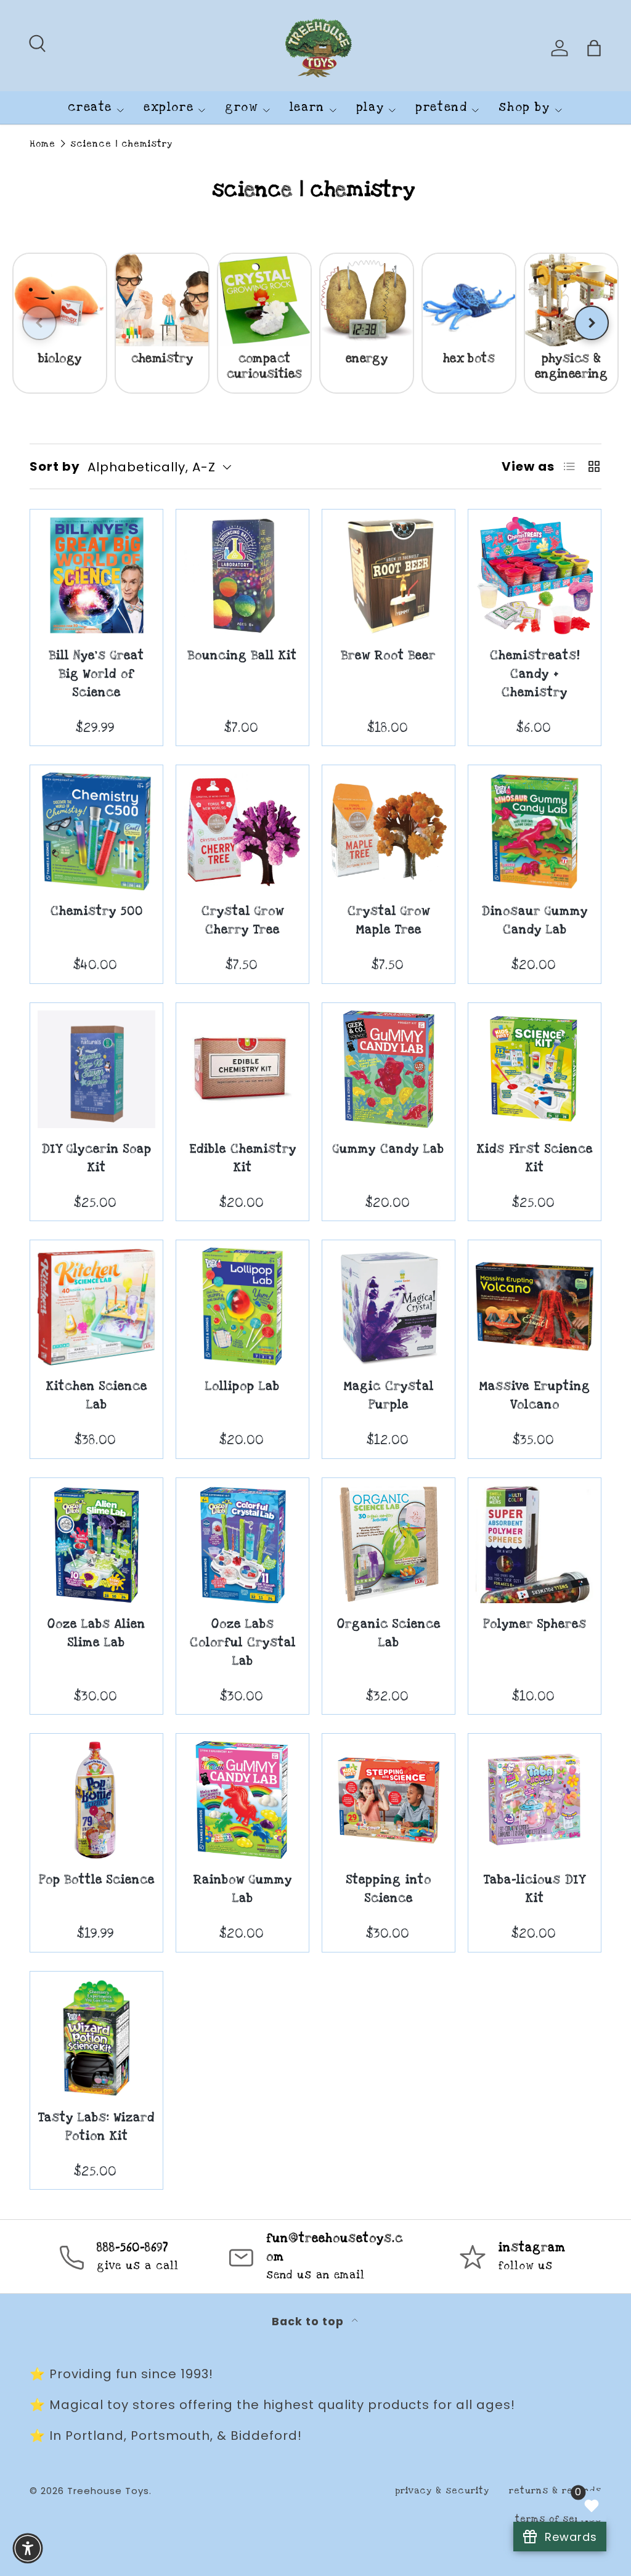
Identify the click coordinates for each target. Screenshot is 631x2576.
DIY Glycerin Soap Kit (97, 1159)
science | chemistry (121, 144)
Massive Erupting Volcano (535, 1396)
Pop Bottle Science (97, 1880)
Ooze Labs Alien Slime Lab (96, 1634)
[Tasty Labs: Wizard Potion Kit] (96, 2038)
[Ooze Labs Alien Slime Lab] (96, 1544)
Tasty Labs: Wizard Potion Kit (96, 2127)
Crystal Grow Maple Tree (389, 921)
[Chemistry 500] (96, 831)
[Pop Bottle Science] (96, 1800)
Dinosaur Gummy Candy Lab (535, 921)
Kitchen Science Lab (97, 1396)
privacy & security (442, 2491)
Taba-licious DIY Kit (535, 1889)
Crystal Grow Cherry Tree (243, 921)
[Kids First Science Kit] (535, 1069)
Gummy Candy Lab (389, 1149)
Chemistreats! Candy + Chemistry (535, 674)
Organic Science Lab (389, 1634)
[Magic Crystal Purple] (389, 1306)
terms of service (558, 2519)
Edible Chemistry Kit (243, 1159)
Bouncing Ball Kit (242, 656)
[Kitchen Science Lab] (96, 1306)
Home (43, 144)
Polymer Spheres (535, 1624)
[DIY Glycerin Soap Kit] (96, 1069)
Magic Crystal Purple (389, 1396)
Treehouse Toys (108, 2491)
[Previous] (39, 323)
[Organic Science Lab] (389, 1544)
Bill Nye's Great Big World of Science (97, 674)
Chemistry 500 (97, 912)
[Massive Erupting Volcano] (535, 1306)
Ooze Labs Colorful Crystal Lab (243, 1643)
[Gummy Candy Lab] (389, 1069)
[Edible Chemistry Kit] (242, 1069)
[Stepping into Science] (389, 1800)
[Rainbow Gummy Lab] (242, 1800)
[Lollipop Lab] (242, 1306)
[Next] (592, 323)
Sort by (55, 466)
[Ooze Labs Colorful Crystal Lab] (242, 1544)
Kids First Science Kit (535, 1159)
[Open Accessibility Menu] (28, 2548)
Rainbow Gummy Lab (243, 1889)
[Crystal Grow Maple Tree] (389, 831)
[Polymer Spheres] (535, 1544)
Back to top (309, 2322)
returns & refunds (555, 2491)
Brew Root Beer (389, 656)
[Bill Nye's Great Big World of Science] (96, 576)
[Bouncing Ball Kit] (242, 576)
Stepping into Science (389, 1889)
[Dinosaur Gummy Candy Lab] (535, 831)
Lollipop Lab (242, 1387)
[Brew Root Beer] (389, 576)
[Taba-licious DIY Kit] (535, 1800)
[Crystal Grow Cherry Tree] (242, 831)
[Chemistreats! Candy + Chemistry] (535, 576)
